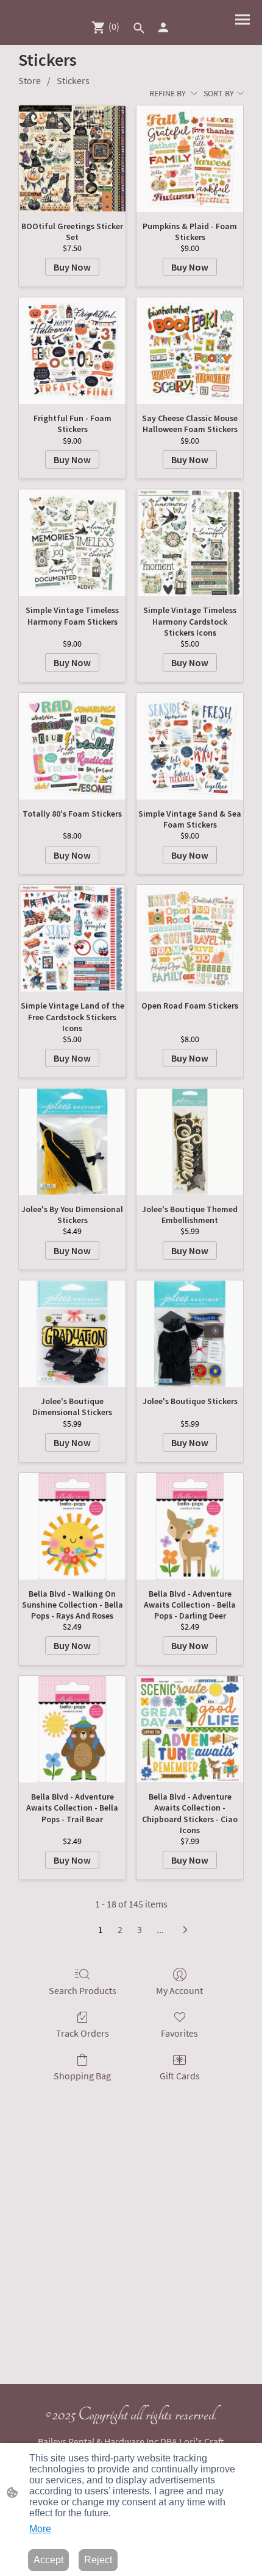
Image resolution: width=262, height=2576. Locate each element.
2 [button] (120, 1929)
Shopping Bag (82, 2076)
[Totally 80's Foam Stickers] (72, 746)
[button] (139, 28)
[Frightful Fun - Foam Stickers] (72, 351)
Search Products (83, 1990)
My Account (179, 1990)
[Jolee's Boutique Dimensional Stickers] (72, 1334)
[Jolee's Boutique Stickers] (190, 1334)
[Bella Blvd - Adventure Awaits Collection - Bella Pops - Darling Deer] (190, 1526)
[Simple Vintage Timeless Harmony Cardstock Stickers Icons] (190, 543)
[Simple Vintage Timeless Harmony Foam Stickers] (72, 543)
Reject (98, 2560)
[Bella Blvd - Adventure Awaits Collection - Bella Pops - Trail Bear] (72, 1729)
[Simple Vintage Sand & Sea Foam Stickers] (190, 746)
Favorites (179, 2033)
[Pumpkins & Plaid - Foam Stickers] (190, 159)
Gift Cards (180, 2076)
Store (30, 80)
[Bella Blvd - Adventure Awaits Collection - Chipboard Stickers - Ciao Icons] (190, 1729)
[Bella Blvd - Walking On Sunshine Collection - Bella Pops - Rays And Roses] (72, 1526)
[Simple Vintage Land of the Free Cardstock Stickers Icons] (72, 938)
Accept (48, 2560)
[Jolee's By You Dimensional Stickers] (72, 1142)
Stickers (73, 80)
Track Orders (83, 2033)
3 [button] (140, 1929)
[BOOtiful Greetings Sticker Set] (72, 159)
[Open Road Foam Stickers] (190, 938)
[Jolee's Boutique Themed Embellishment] (190, 1142)
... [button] (160, 1929)
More (40, 2529)
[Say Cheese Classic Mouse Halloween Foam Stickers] (190, 351)
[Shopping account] (163, 27)
